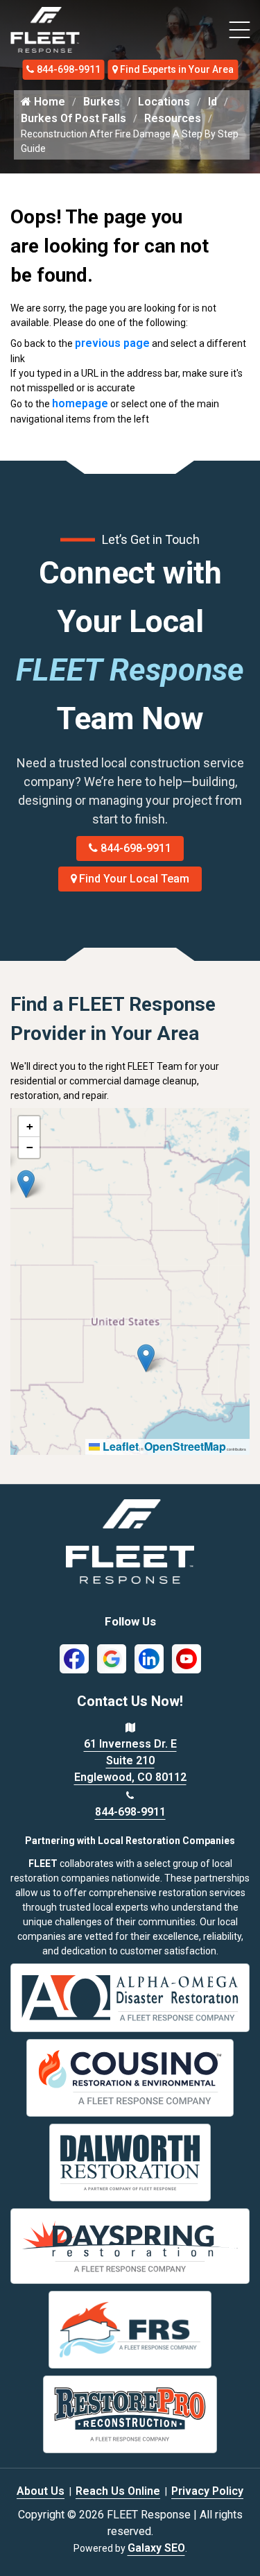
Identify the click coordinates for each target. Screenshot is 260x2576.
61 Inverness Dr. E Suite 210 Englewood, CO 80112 (130, 1760)
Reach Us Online (118, 2491)
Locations (164, 102)
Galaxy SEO (156, 2548)
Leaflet (119, 1446)
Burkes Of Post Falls (73, 118)
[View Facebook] (74, 1658)
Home (48, 102)
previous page (112, 343)
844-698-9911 (69, 69)
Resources (173, 118)
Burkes (102, 102)
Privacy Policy (207, 2491)
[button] (26, 1184)
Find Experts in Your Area (177, 69)
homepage (80, 403)
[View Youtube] (187, 1658)
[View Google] (112, 1658)
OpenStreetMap (185, 1446)
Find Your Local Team (134, 879)
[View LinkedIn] (149, 1658)
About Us (41, 2491)
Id (213, 102)
